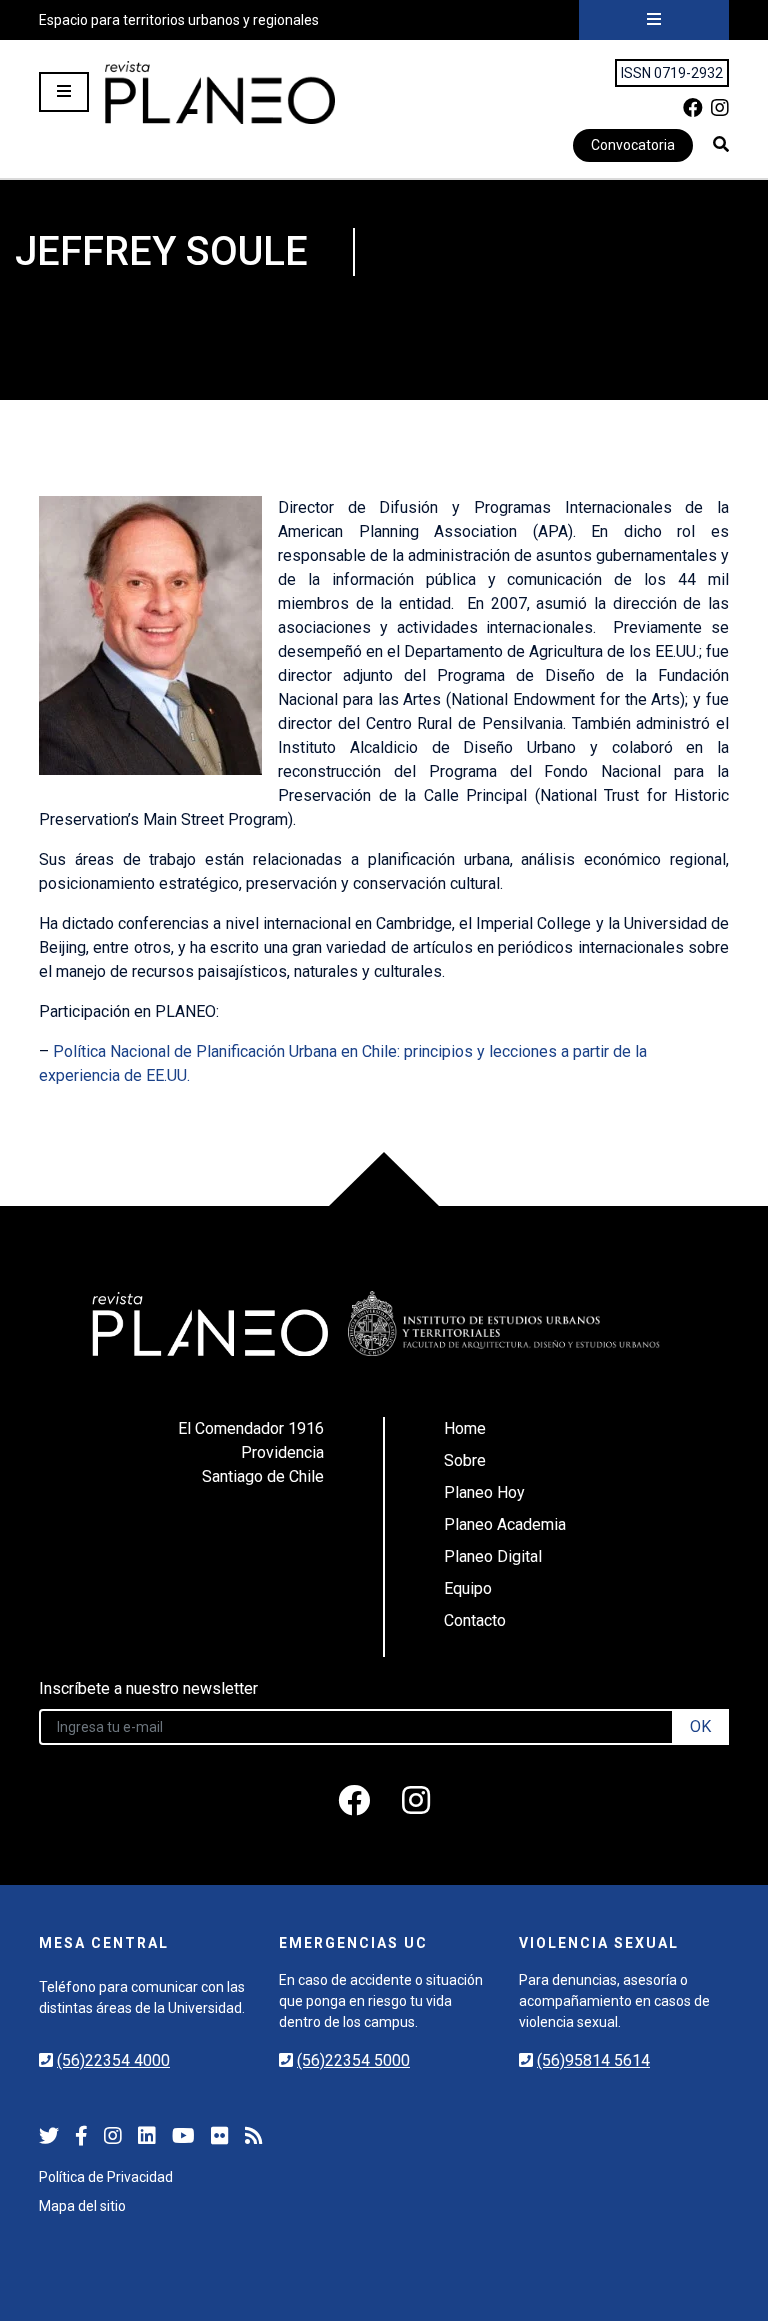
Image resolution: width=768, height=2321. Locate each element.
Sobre (465, 1460)
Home (465, 1428)
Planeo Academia (505, 1524)
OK (700, 1726)
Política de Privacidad (106, 2177)
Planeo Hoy (484, 1492)
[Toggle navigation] (654, 20)
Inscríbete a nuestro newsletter (148, 1688)
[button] (721, 144)
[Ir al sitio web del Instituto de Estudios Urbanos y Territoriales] (504, 1323)
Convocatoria (633, 145)
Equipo (468, 1588)
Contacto (475, 1620)
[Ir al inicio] (220, 92)
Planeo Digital (493, 1556)
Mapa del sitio (82, 2206)
